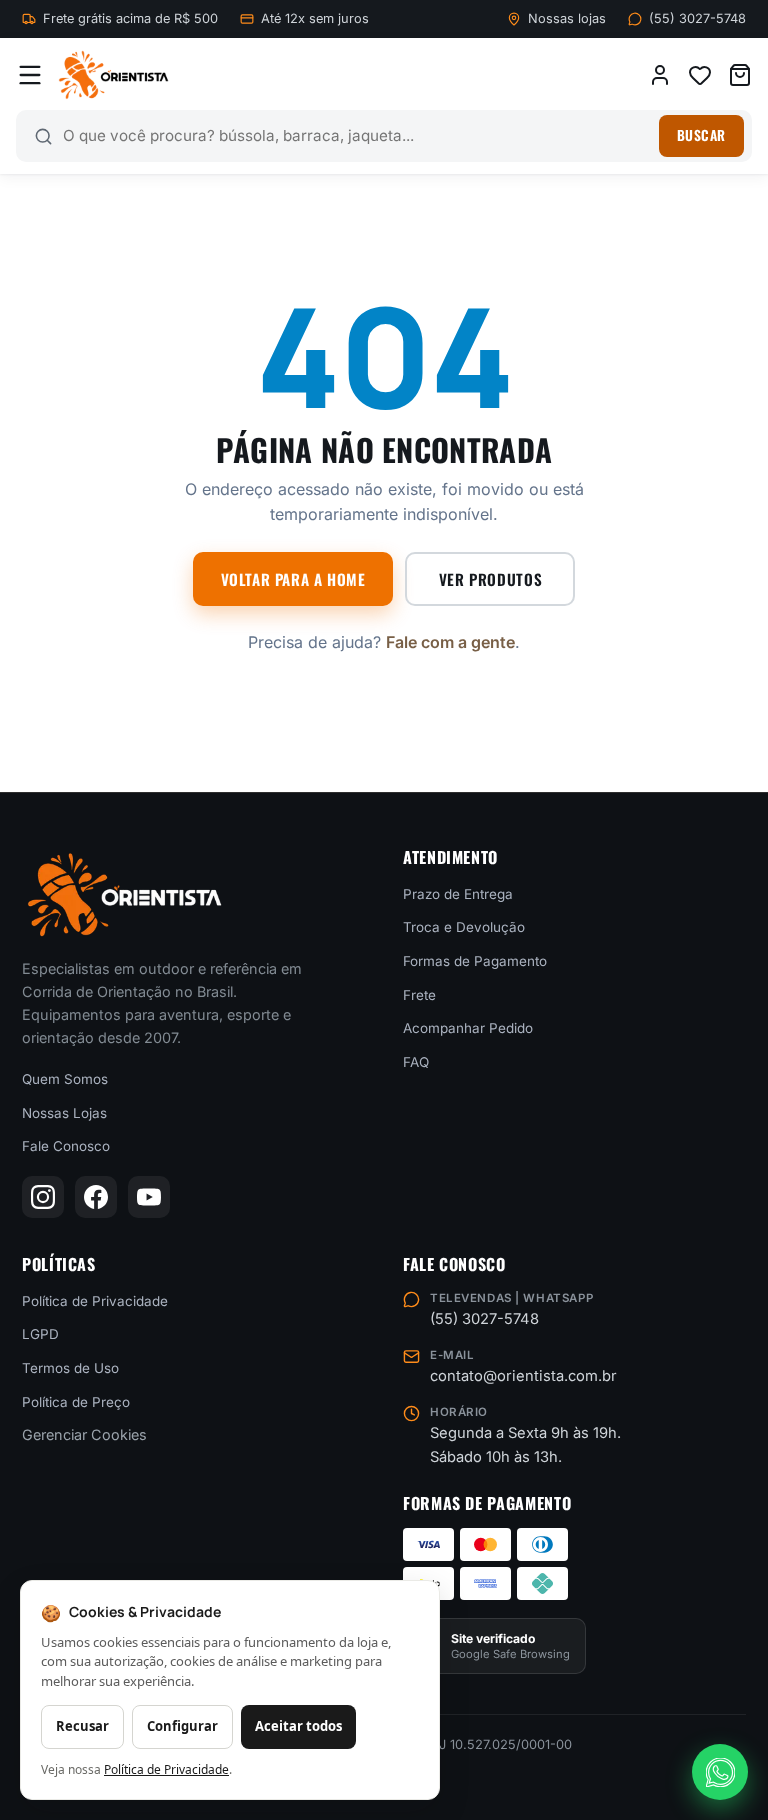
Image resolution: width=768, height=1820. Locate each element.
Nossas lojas (567, 18)
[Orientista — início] (113, 75)
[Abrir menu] (30, 75)
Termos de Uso (70, 1368)
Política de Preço (76, 1401)
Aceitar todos (298, 1726)
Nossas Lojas (64, 1113)
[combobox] (356, 136)
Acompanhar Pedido (468, 1028)
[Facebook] (96, 1197)
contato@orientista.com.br (523, 1376)
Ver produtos (490, 579)
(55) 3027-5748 (697, 18)
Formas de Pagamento (475, 961)
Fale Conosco (66, 1146)
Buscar (701, 135)
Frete (419, 994)
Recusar (82, 1726)
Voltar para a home (293, 579)
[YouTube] (149, 1197)
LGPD (40, 1334)
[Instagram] (43, 1197)
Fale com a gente (450, 642)
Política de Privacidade (95, 1301)
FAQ (416, 1062)
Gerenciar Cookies (84, 1434)
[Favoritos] (700, 75)
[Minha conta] (660, 75)
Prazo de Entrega (458, 894)
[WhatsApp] (720, 1772)
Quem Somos (65, 1079)
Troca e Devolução (464, 927)
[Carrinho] (740, 75)
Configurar (182, 1726)
